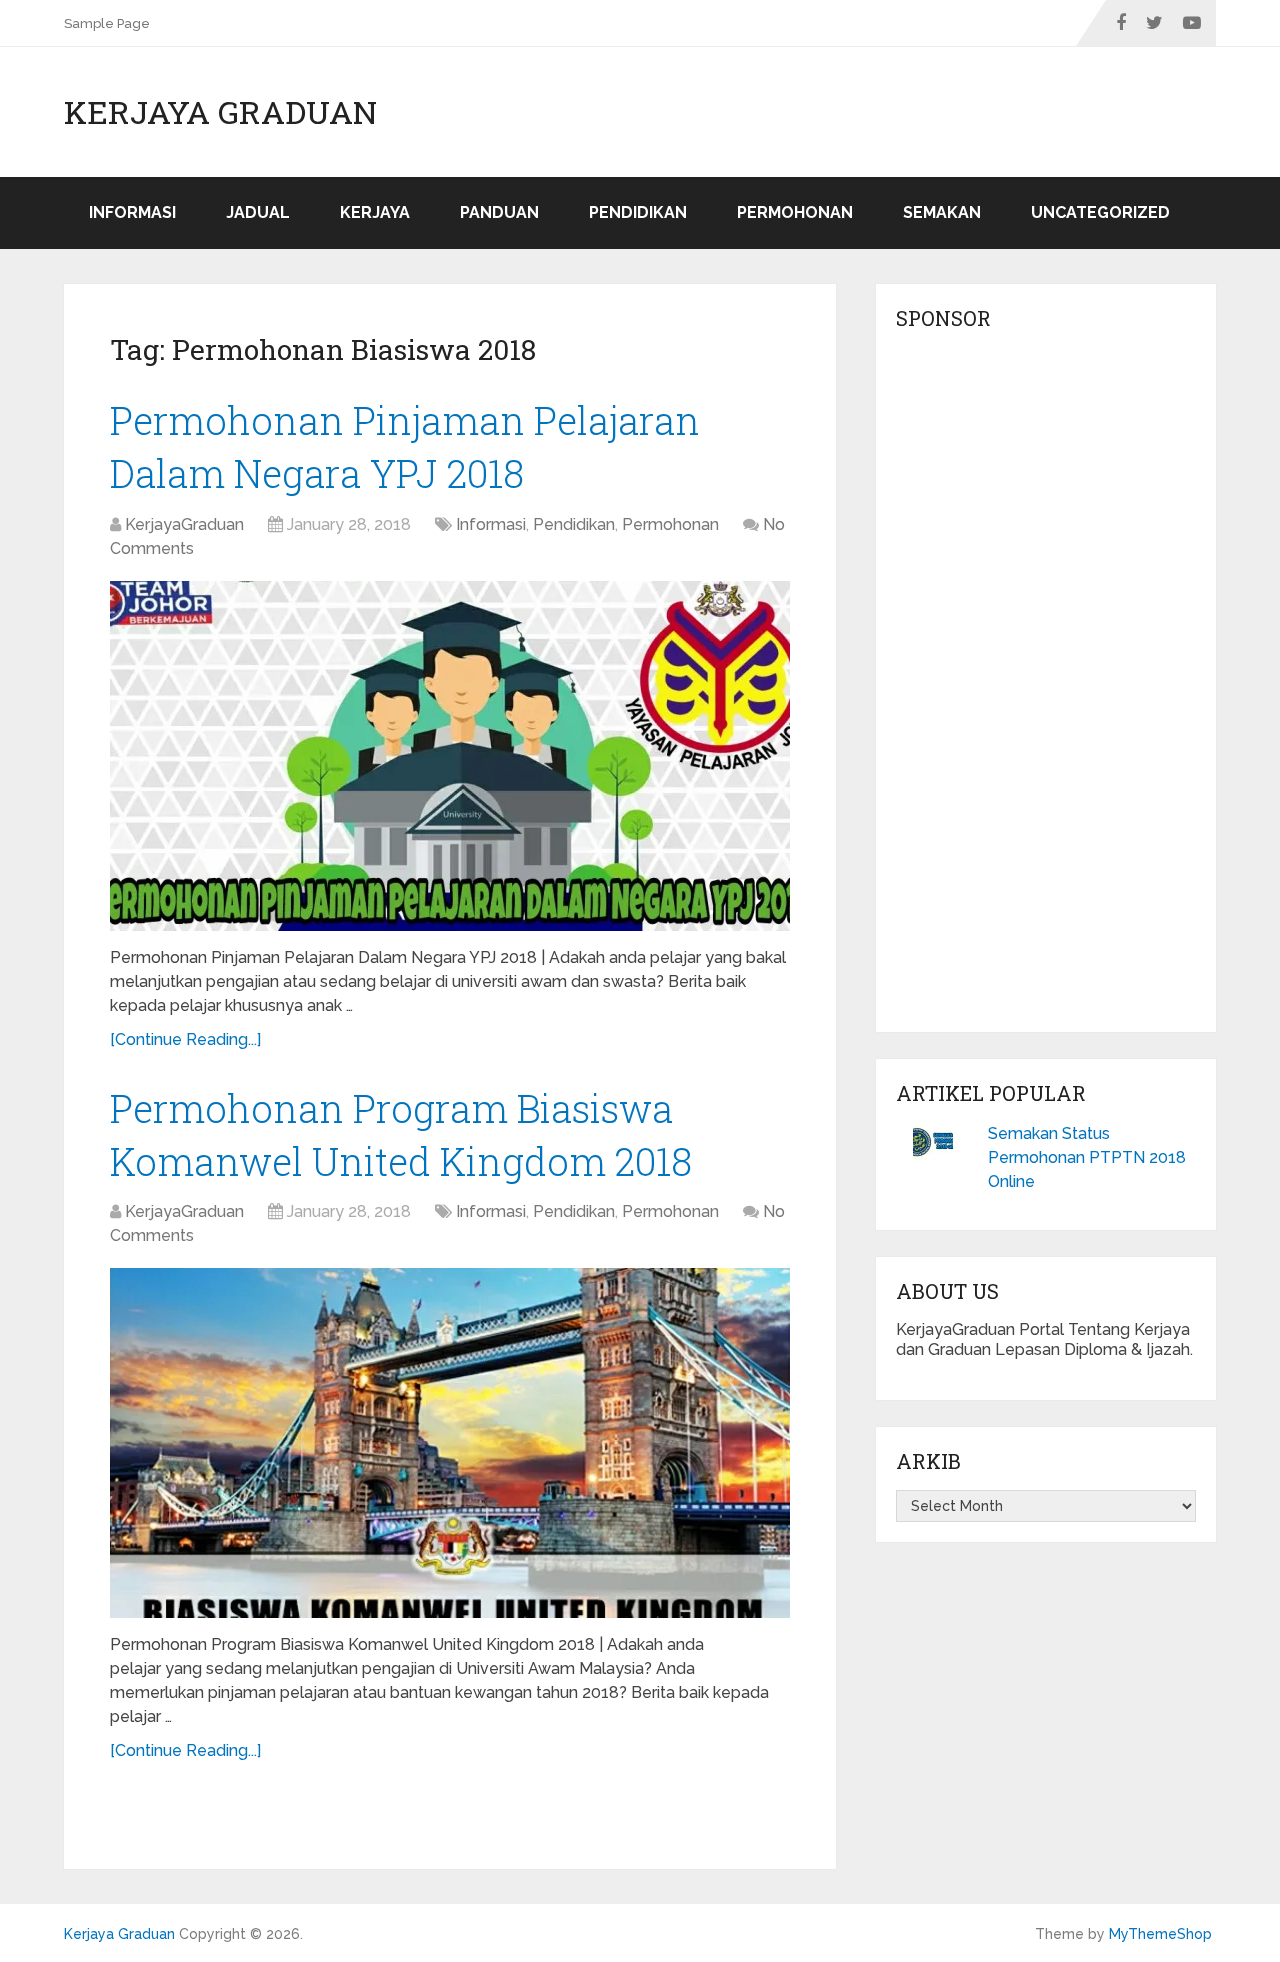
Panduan (499, 212)
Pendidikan (638, 212)
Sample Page (107, 23)
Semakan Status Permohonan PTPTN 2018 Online (1087, 1157)
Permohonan (795, 212)
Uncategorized (1100, 212)
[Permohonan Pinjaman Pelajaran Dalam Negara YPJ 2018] (450, 756)
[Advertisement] (1046, 687)
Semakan (942, 212)
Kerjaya (375, 212)
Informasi (132, 212)
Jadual (258, 212)
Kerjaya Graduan (220, 112)
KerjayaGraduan (184, 524)
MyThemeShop (1160, 1934)
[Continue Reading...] (185, 1039)
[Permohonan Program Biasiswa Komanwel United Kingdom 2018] (450, 1443)
